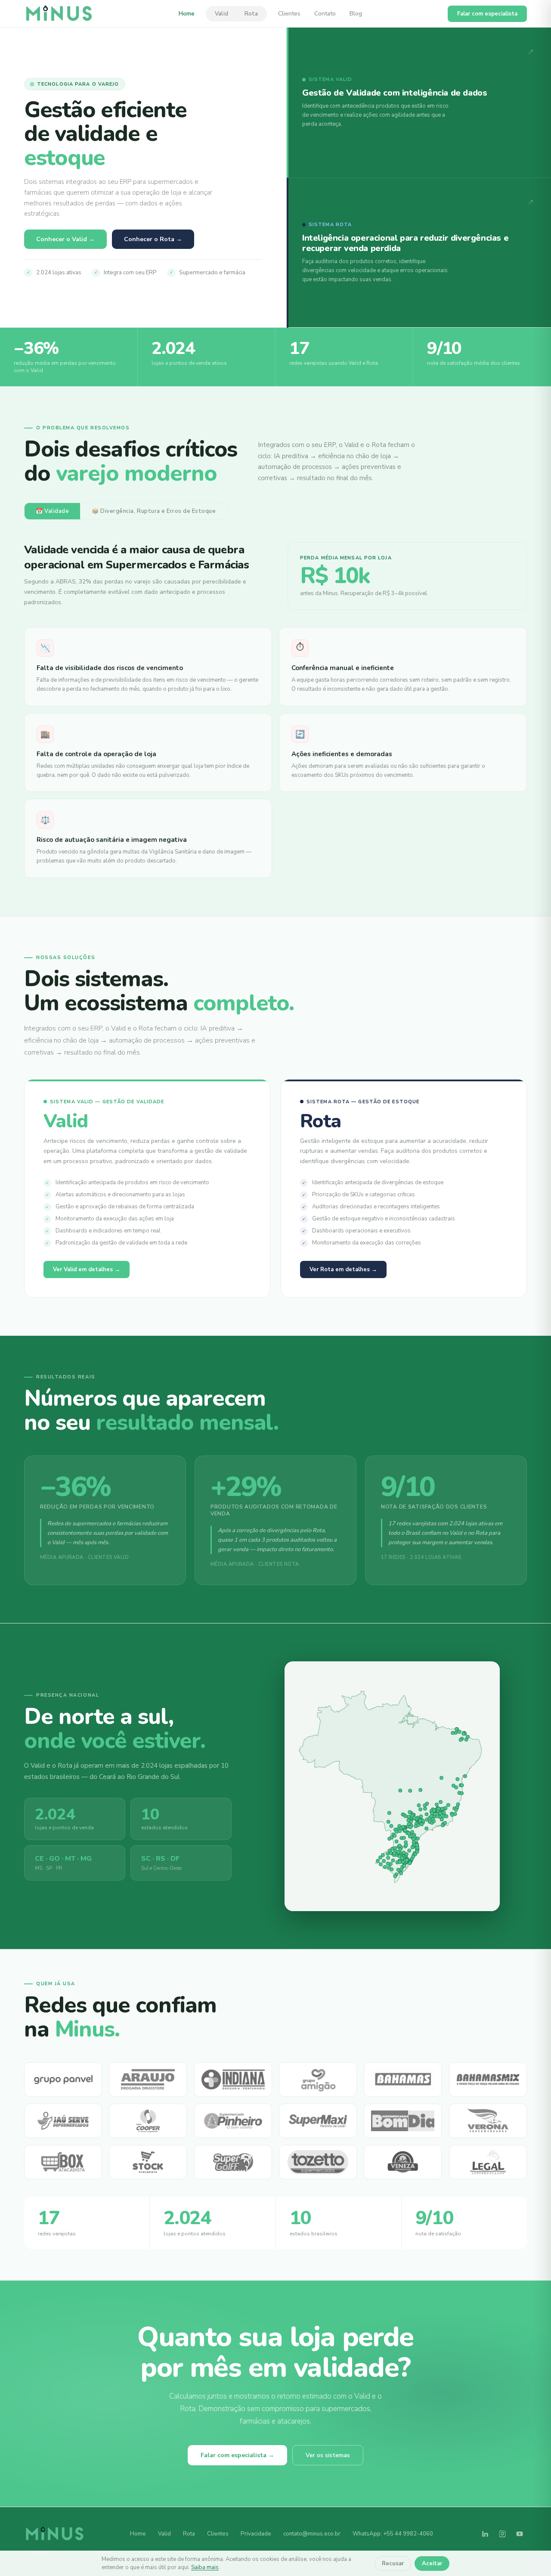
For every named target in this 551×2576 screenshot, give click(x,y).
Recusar (393, 2564)
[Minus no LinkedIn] (485, 2534)
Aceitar (432, 2564)
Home (187, 14)
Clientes (289, 14)
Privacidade (256, 2534)
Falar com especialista (487, 14)
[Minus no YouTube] (520, 2534)
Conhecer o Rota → (153, 239)
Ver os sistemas (328, 2455)
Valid (221, 14)
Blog (356, 14)
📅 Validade (52, 511)
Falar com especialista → (237, 2455)
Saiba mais (205, 2567)
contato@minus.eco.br (312, 2534)
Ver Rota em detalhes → (343, 1269)
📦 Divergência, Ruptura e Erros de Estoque (154, 511)
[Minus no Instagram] (502, 2534)
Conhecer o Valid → (65, 239)
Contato (325, 14)
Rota (251, 14)
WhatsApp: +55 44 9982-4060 (393, 2534)
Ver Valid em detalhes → (87, 1269)
